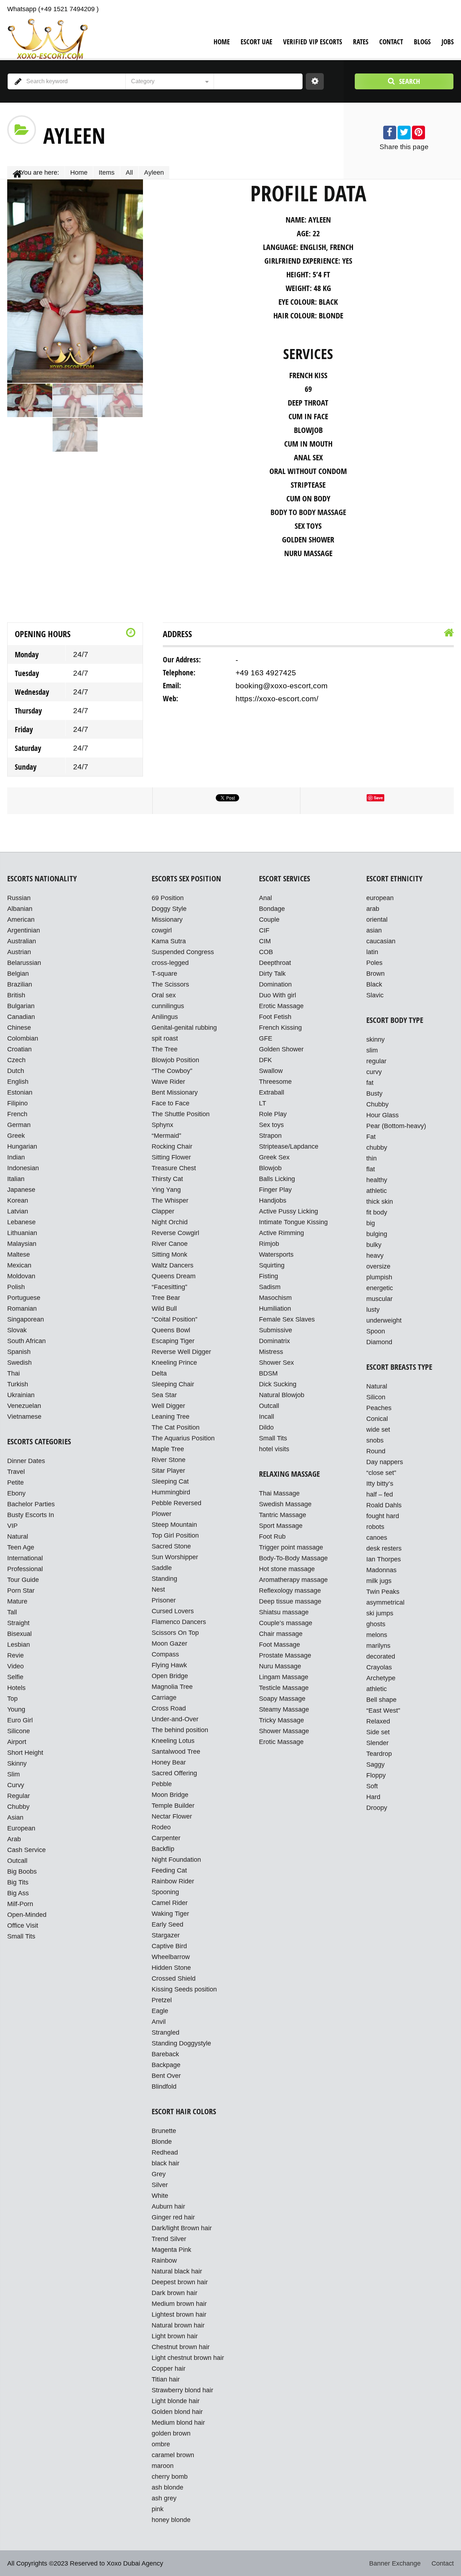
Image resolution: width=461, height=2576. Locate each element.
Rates (361, 42)
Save (378, 798)
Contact (391, 42)
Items (107, 173)
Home (222, 42)
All (129, 173)
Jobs (448, 42)
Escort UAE (256, 42)
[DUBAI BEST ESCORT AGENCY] (47, 39)
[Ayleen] (30, 400)
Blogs (422, 42)
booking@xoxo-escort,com (282, 686)
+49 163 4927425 (266, 673)
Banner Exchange (395, 2563)
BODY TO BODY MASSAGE (308, 512)
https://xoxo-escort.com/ (277, 699)
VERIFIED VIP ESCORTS (313, 42)
